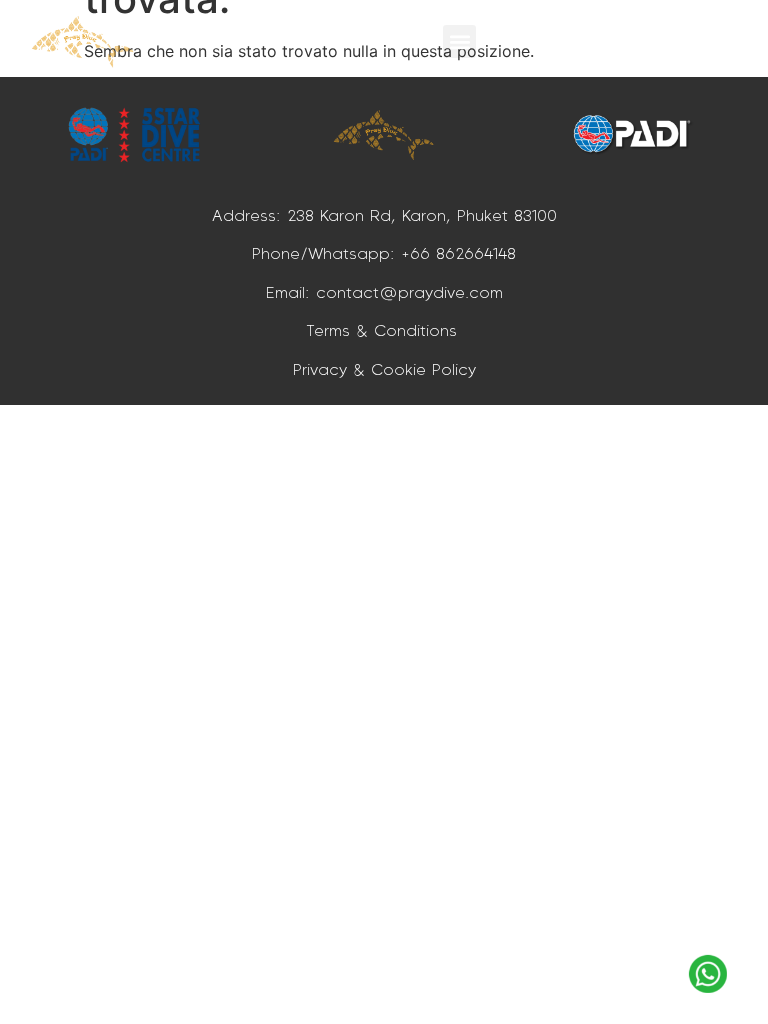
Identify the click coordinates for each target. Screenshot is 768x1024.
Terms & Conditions (384, 330)
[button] (459, 41)
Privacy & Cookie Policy (384, 369)
